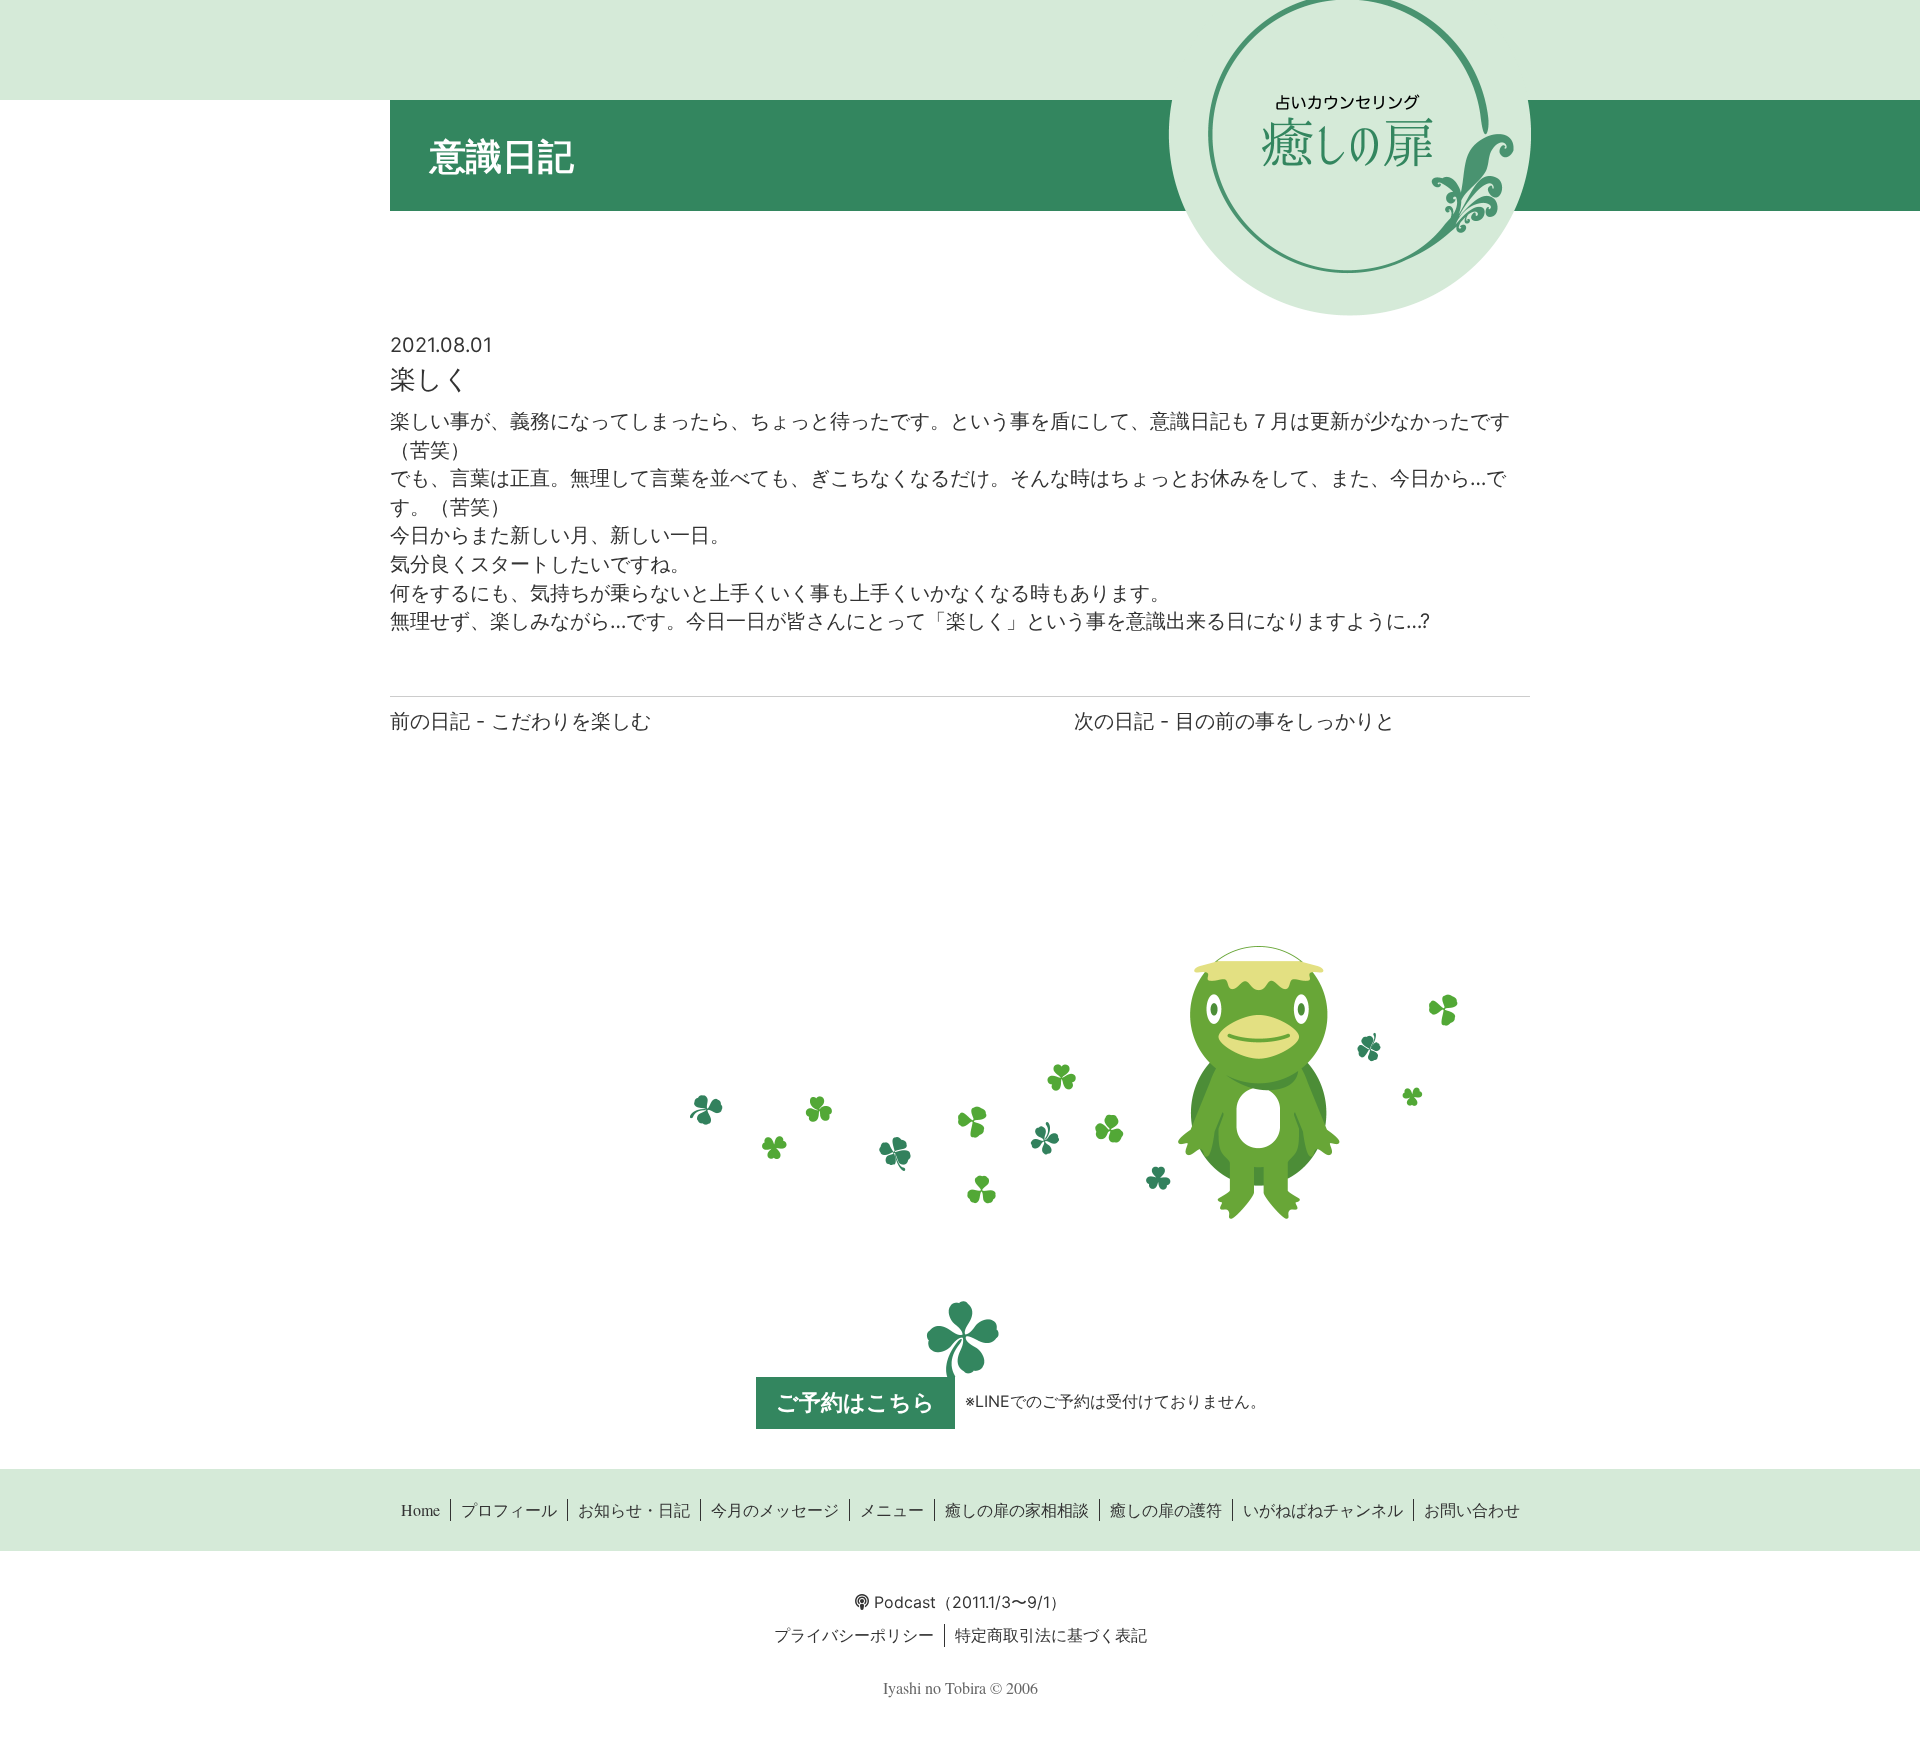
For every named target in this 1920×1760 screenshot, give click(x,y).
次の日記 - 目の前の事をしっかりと (1234, 721)
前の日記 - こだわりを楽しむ (520, 721)
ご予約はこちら (855, 1402)
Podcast (902, 1602)
